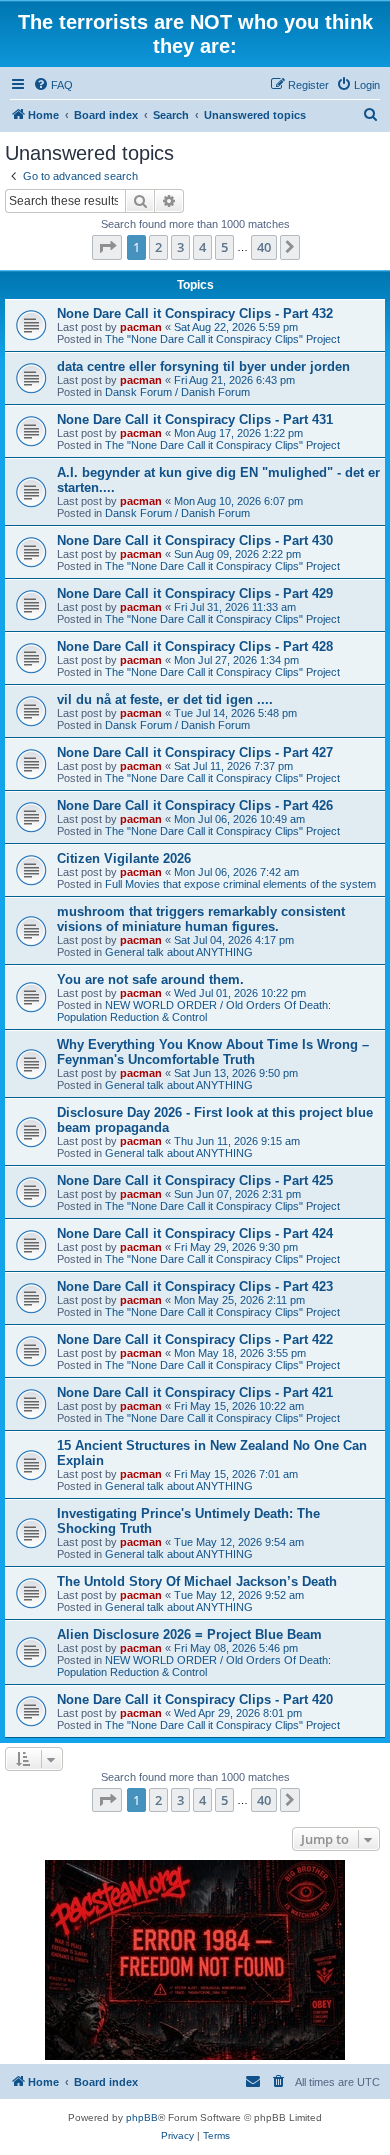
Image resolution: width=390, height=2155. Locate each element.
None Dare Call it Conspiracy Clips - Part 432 (195, 313)
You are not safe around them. (150, 979)
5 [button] (224, 247)
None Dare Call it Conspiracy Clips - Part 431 (195, 419)
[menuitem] (53, 85)
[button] (107, 247)
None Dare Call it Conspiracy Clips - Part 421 (195, 1392)
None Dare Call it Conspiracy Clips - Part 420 (195, 1699)
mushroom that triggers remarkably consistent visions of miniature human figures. (201, 919)
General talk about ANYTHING (179, 952)
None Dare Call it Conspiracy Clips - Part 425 (195, 1180)
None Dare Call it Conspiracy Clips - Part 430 (195, 540)
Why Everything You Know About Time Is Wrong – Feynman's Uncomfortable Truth (213, 1052)
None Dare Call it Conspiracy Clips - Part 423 (195, 1286)
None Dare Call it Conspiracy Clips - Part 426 (195, 805)
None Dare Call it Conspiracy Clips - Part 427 (195, 752)
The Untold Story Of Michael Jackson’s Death (197, 1581)
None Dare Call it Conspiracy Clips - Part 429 (195, 593)
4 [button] (202, 247)
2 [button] (158, 247)
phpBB (142, 2117)
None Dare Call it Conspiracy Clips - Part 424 (195, 1233)
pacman (141, 327)
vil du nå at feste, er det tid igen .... (165, 699)
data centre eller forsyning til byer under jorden (203, 366)
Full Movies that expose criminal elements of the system (240, 884)
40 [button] (264, 247)
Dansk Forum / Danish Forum (177, 392)
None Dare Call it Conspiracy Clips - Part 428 (195, 646)
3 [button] (180, 247)
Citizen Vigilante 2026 (124, 858)
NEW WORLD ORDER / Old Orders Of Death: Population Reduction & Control (194, 1011)
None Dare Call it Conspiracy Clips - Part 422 (195, 1339)
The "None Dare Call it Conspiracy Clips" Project (222, 339)
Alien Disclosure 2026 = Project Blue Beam (189, 1634)
